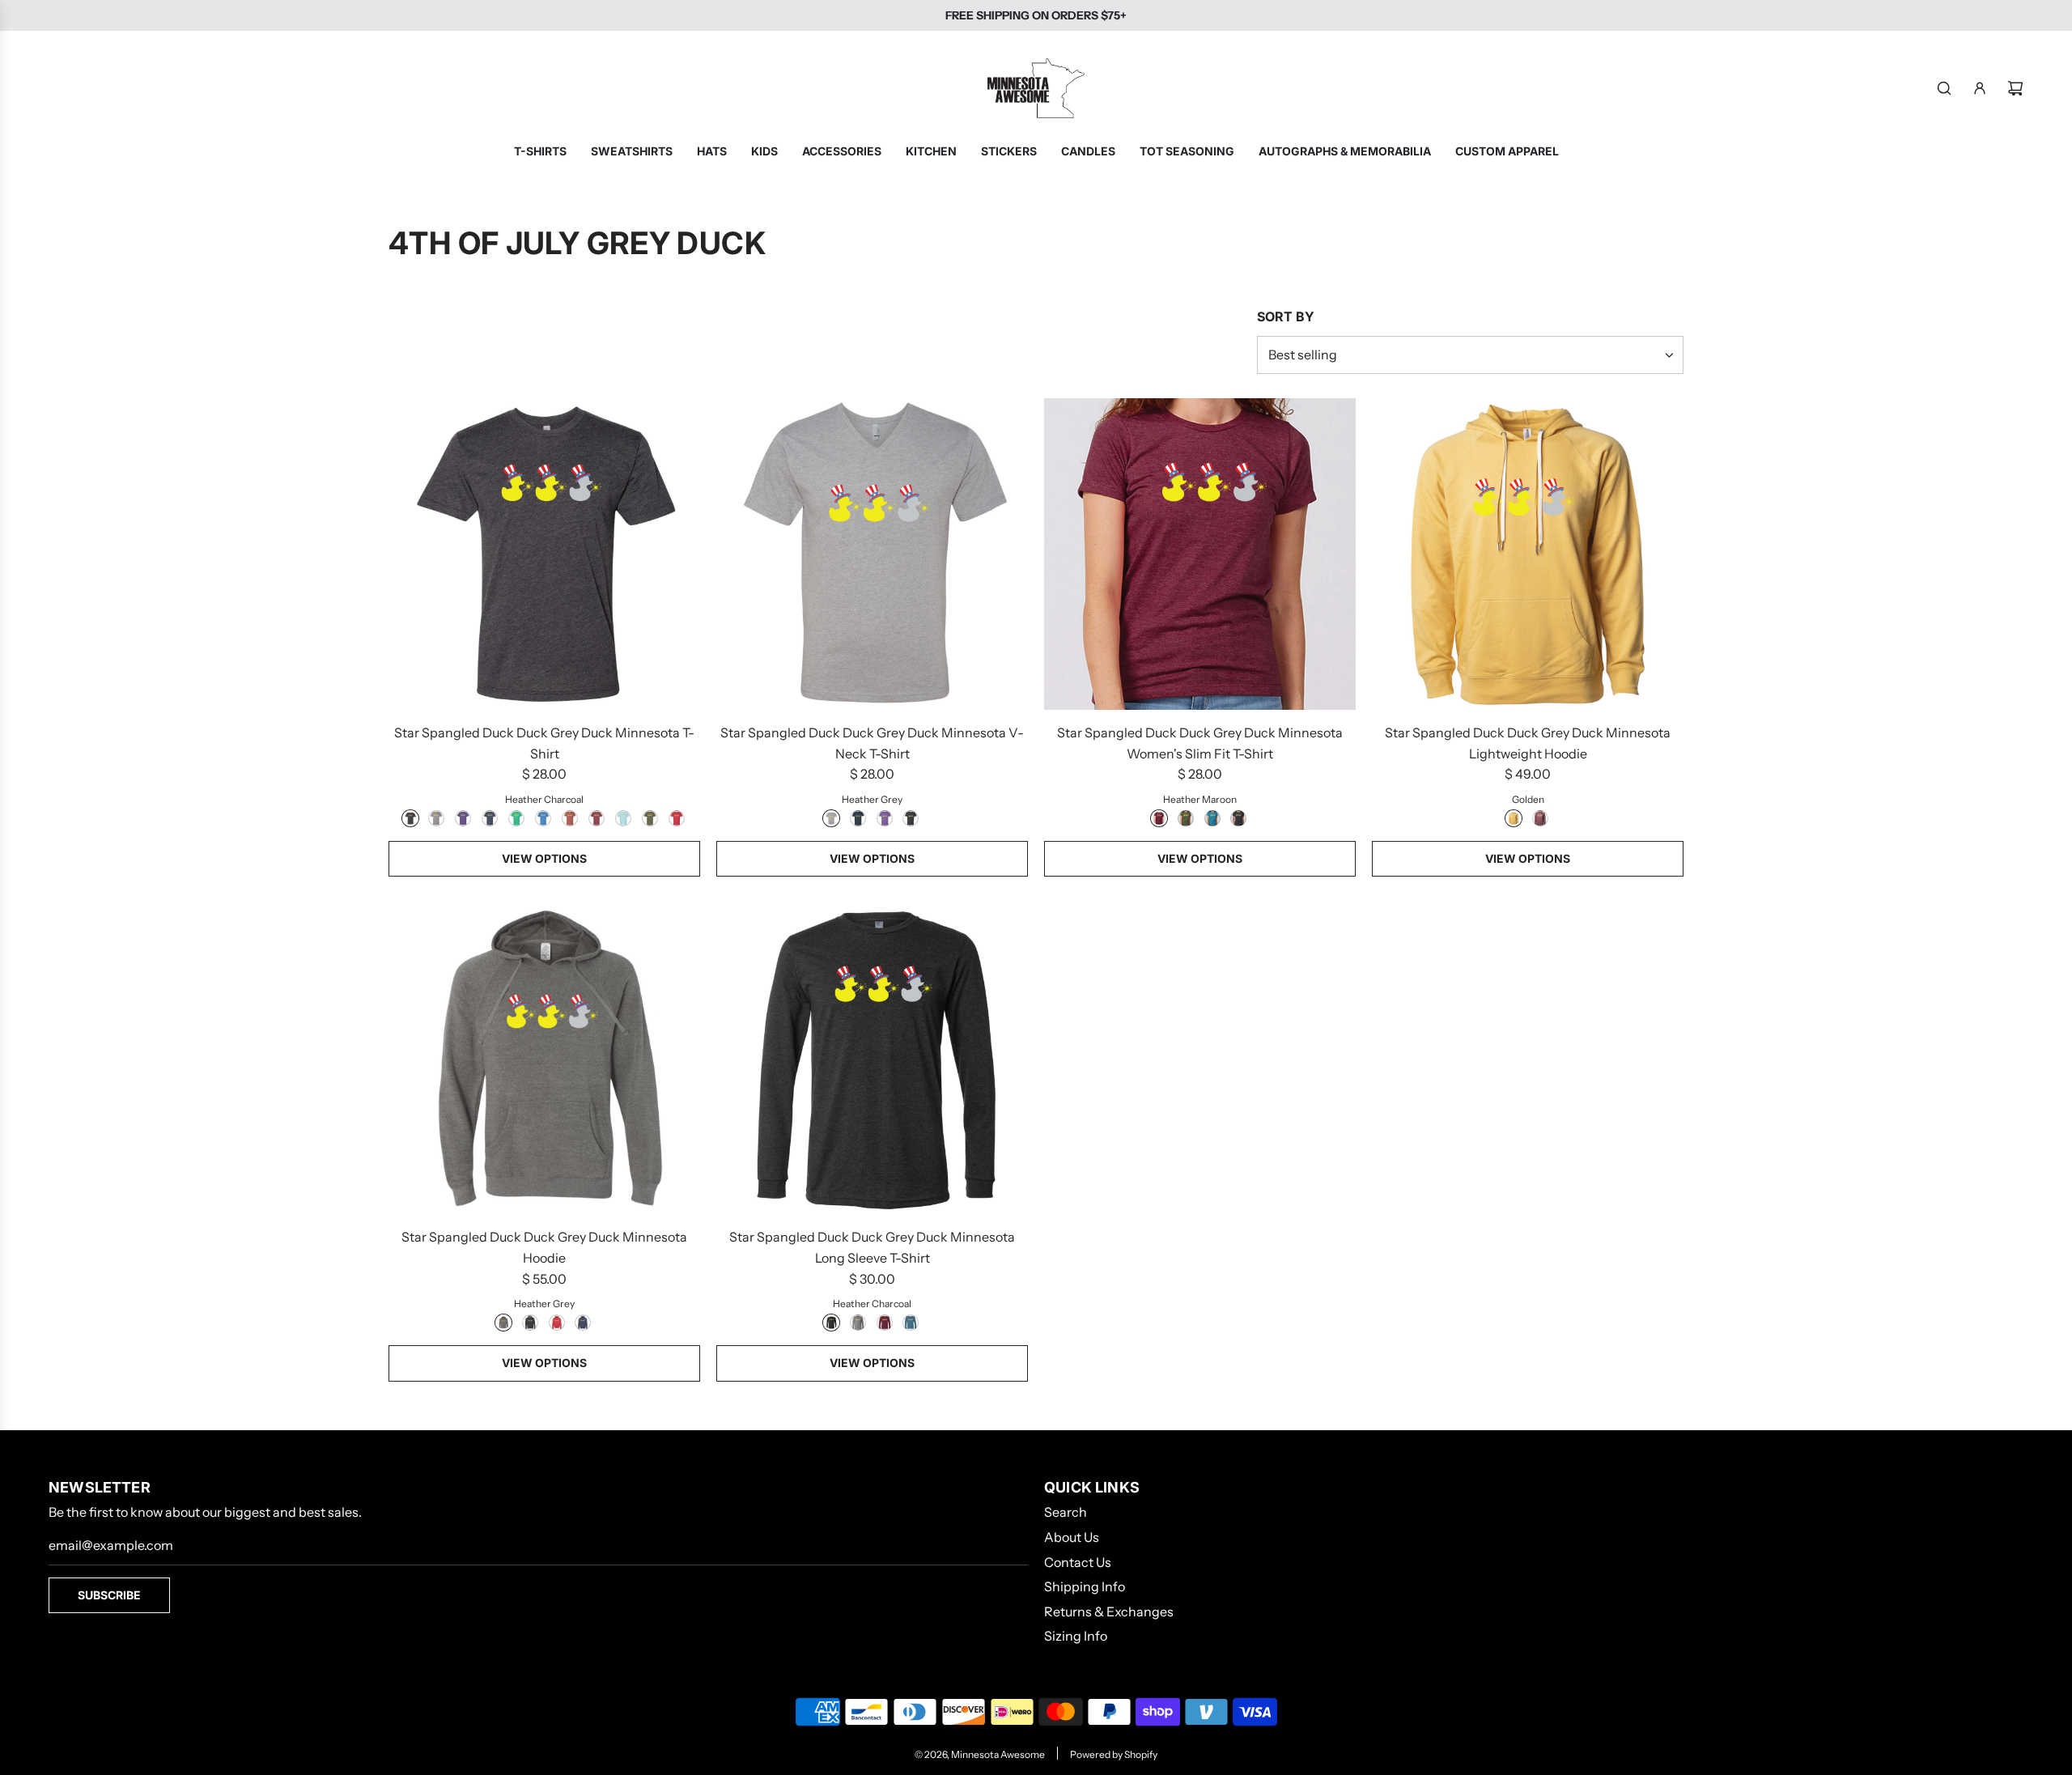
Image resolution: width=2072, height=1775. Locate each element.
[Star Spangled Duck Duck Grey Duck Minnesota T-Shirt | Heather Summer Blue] (623, 818)
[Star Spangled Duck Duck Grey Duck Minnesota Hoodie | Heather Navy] (583, 1323)
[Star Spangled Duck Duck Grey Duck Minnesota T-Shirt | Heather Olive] (650, 818)
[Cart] (2015, 88)
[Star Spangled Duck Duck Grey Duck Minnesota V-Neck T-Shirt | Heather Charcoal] (911, 818)
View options (544, 858)
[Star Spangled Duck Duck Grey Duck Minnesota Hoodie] (544, 1058)
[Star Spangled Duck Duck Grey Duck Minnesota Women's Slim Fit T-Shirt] (1200, 554)
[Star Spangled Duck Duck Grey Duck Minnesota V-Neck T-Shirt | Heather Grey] (831, 818)
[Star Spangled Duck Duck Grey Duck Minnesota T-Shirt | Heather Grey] (436, 818)
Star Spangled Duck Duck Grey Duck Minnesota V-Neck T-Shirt (872, 743)
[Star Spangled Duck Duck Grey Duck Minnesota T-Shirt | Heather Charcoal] (410, 818)
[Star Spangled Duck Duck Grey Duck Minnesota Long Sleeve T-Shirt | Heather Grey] (858, 1323)
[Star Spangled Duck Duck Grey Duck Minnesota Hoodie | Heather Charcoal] (530, 1323)
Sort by (1286, 316)
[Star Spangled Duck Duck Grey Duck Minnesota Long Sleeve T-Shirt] (872, 1058)
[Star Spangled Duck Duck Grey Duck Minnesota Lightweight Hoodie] (1528, 554)
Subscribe (109, 1595)
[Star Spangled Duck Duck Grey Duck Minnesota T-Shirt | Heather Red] (677, 818)
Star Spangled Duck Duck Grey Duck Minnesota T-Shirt (544, 743)
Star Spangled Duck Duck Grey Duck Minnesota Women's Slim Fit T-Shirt (1200, 743)
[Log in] (1980, 88)
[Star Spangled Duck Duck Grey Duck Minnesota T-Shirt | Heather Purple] (463, 818)
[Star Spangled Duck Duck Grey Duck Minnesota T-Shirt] (544, 554)
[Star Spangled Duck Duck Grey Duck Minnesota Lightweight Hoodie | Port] (1540, 818)
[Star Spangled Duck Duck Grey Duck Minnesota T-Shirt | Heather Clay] (570, 818)
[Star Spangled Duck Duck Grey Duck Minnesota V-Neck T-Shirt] (872, 554)
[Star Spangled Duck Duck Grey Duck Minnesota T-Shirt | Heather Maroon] (597, 818)
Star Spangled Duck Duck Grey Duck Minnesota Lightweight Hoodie (1528, 743)
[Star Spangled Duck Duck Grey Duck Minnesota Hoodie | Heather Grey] (503, 1323)
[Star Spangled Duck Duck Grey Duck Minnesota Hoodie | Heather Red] (557, 1323)
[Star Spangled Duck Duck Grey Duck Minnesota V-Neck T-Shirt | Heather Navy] (858, 818)
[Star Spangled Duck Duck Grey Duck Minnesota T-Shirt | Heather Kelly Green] (516, 818)
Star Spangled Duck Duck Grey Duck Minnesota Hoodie (544, 1247)
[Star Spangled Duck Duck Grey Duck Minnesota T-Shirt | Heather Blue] (543, 818)
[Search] (1944, 88)
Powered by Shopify (1114, 1754)
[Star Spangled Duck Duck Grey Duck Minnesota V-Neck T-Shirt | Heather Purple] (885, 818)
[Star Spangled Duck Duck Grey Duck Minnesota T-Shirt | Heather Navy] (490, 818)
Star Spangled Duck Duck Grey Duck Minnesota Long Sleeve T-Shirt (872, 1247)
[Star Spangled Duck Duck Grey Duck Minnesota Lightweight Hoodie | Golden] (1514, 818)
